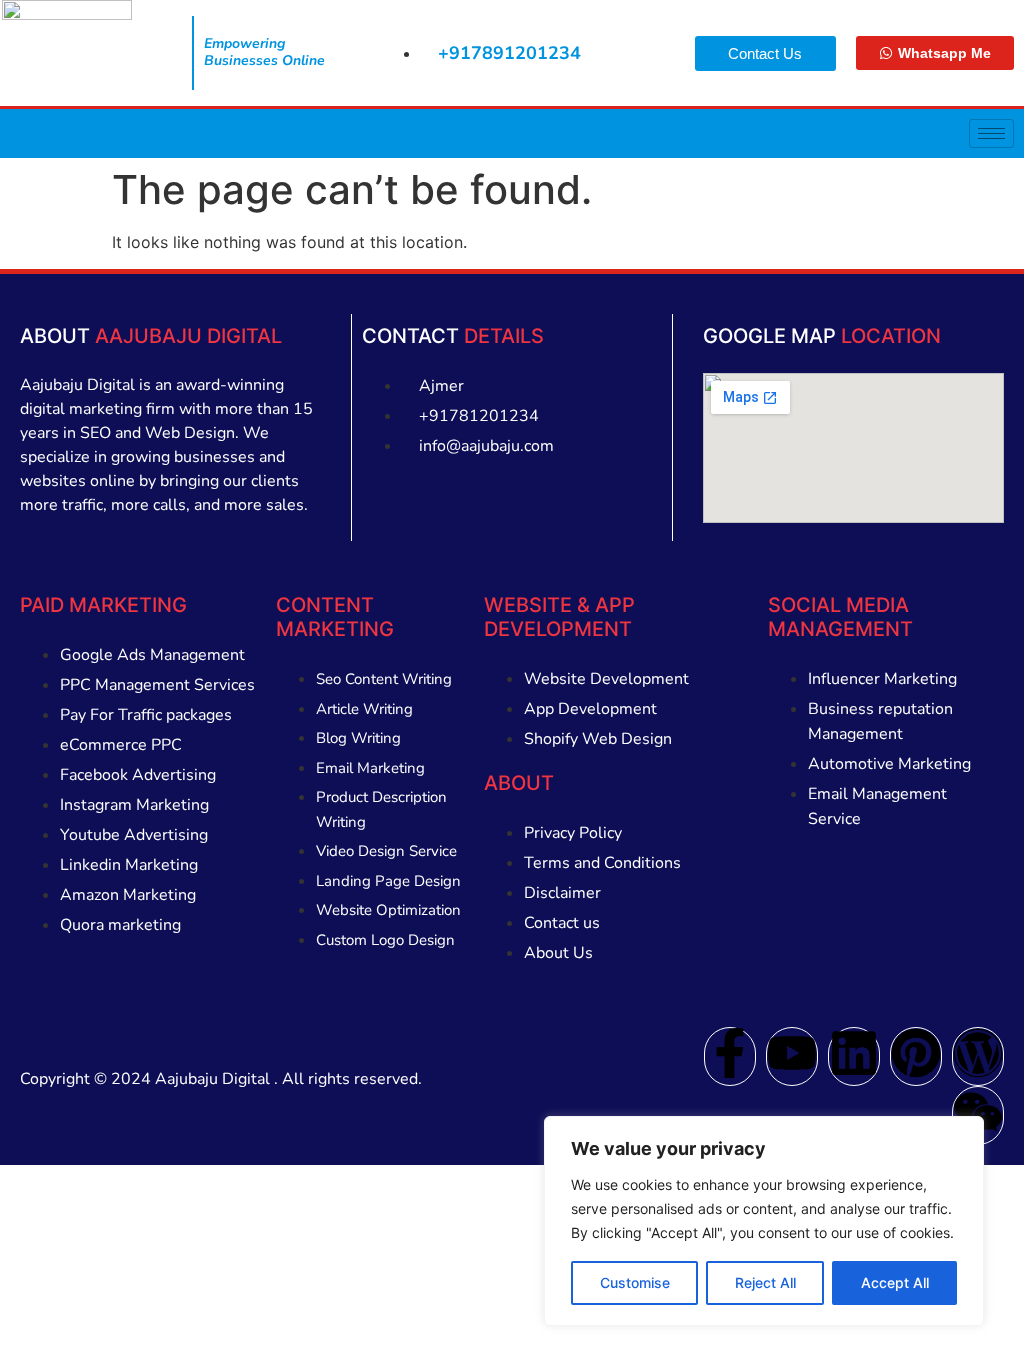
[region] (764, 1221)
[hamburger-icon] (991, 133)
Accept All (895, 1282)
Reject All (765, 1282)
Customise (635, 1282)
